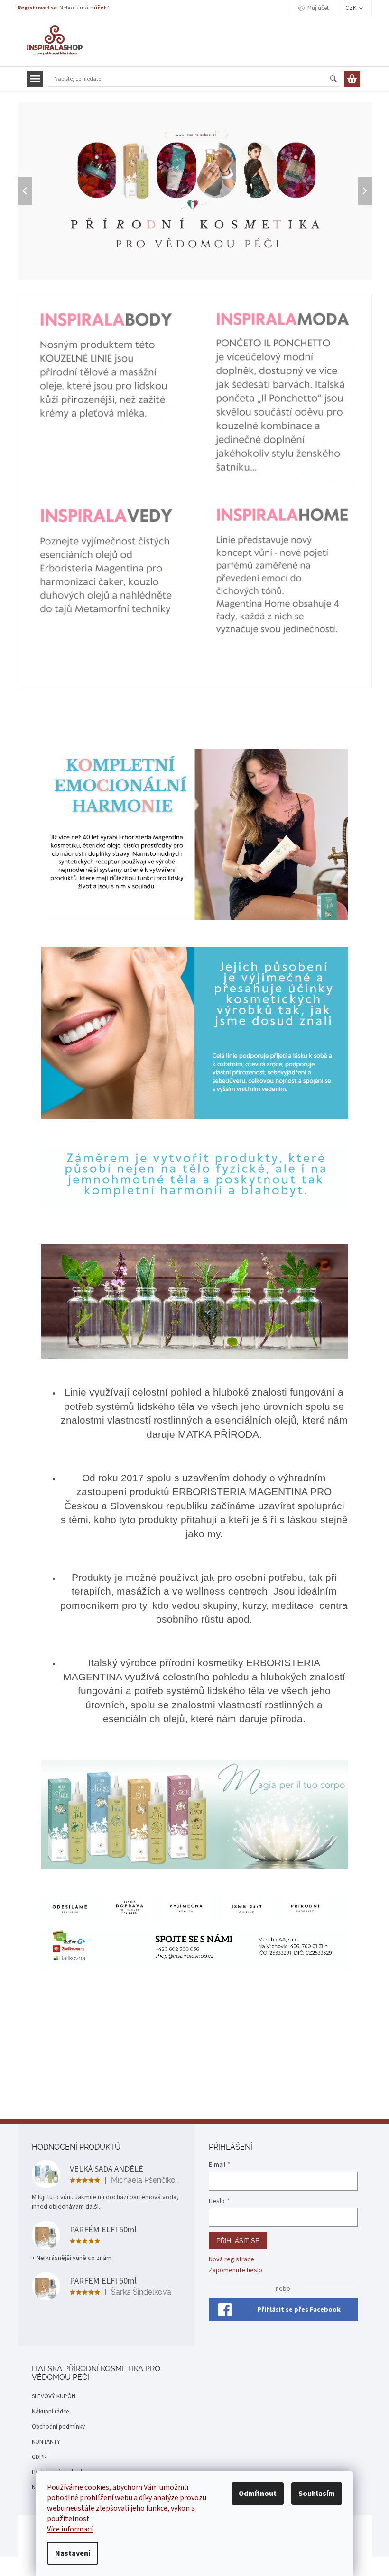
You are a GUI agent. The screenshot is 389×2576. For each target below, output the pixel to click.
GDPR (39, 2457)
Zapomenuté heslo (236, 2271)
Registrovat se (37, 8)
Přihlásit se (238, 2241)
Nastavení (73, 2553)
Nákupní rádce (50, 2412)
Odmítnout (258, 2494)
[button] (26, 191)
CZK (352, 8)
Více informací (70, 2529)
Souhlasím (317, 2494)
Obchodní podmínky (58, 2427)
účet (100, 8)
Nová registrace (232, 2260)
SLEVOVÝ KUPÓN (54, 2396)
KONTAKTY (46, 2442)
